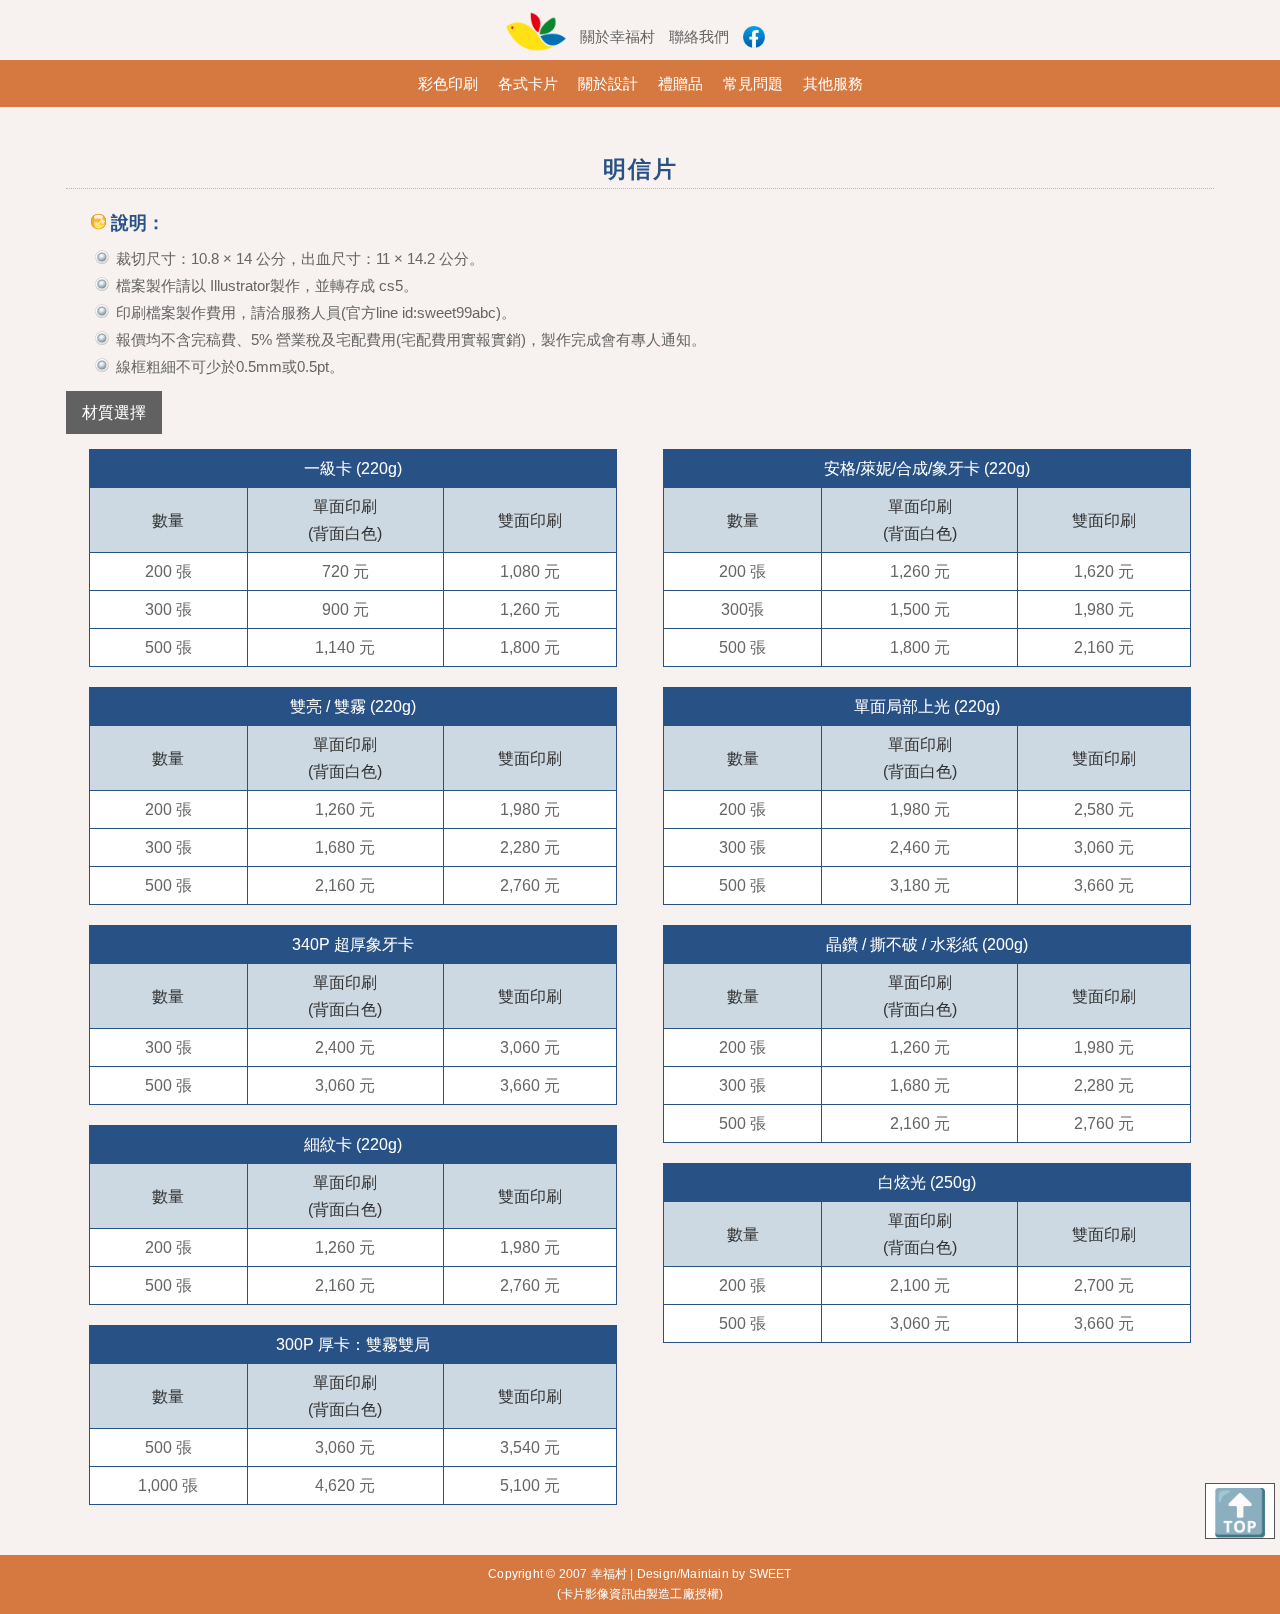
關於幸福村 (617, 36)
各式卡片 (528, 83)
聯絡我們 (699, 36)
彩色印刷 (448, 83)
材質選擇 (114, 412)
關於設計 (608, 83)
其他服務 (833, 83)
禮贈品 (680, 83)
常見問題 (753, 83)
